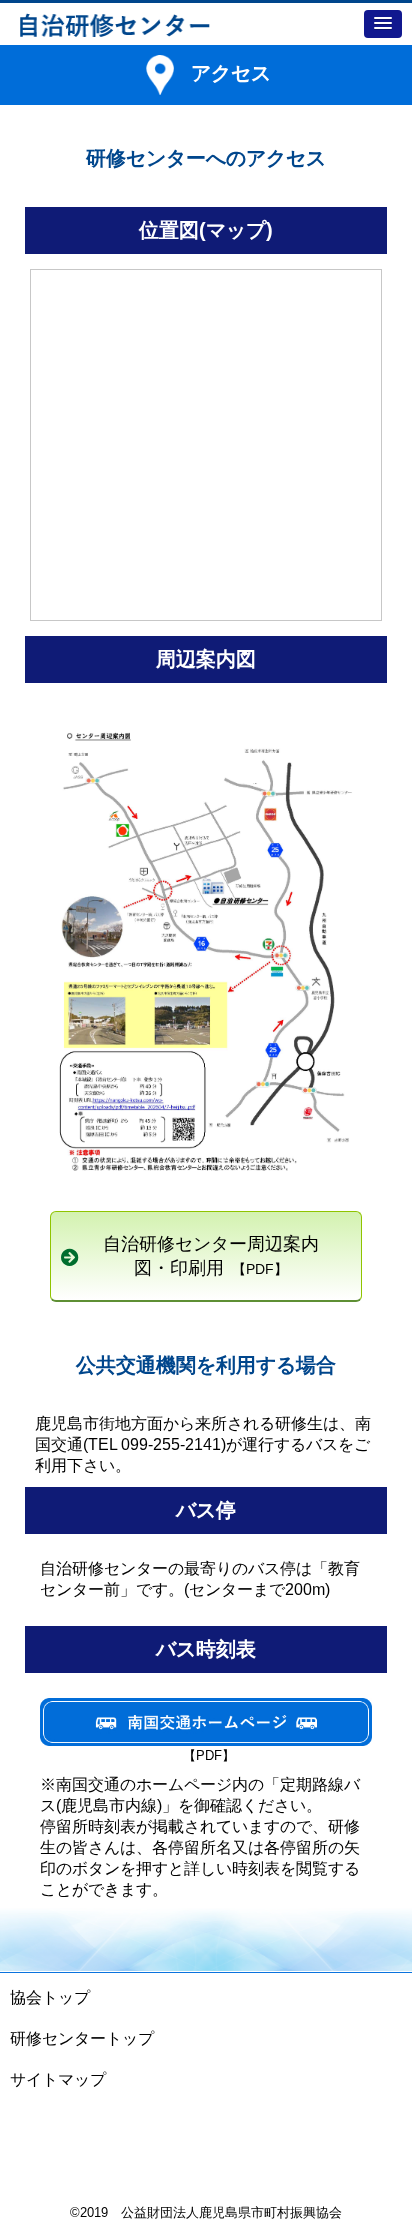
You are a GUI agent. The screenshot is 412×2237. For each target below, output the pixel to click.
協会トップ (50, 1997)
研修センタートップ (82, 2038)
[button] (383, 24)
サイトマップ (58, 2079)
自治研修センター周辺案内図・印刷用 (211, 1256)
